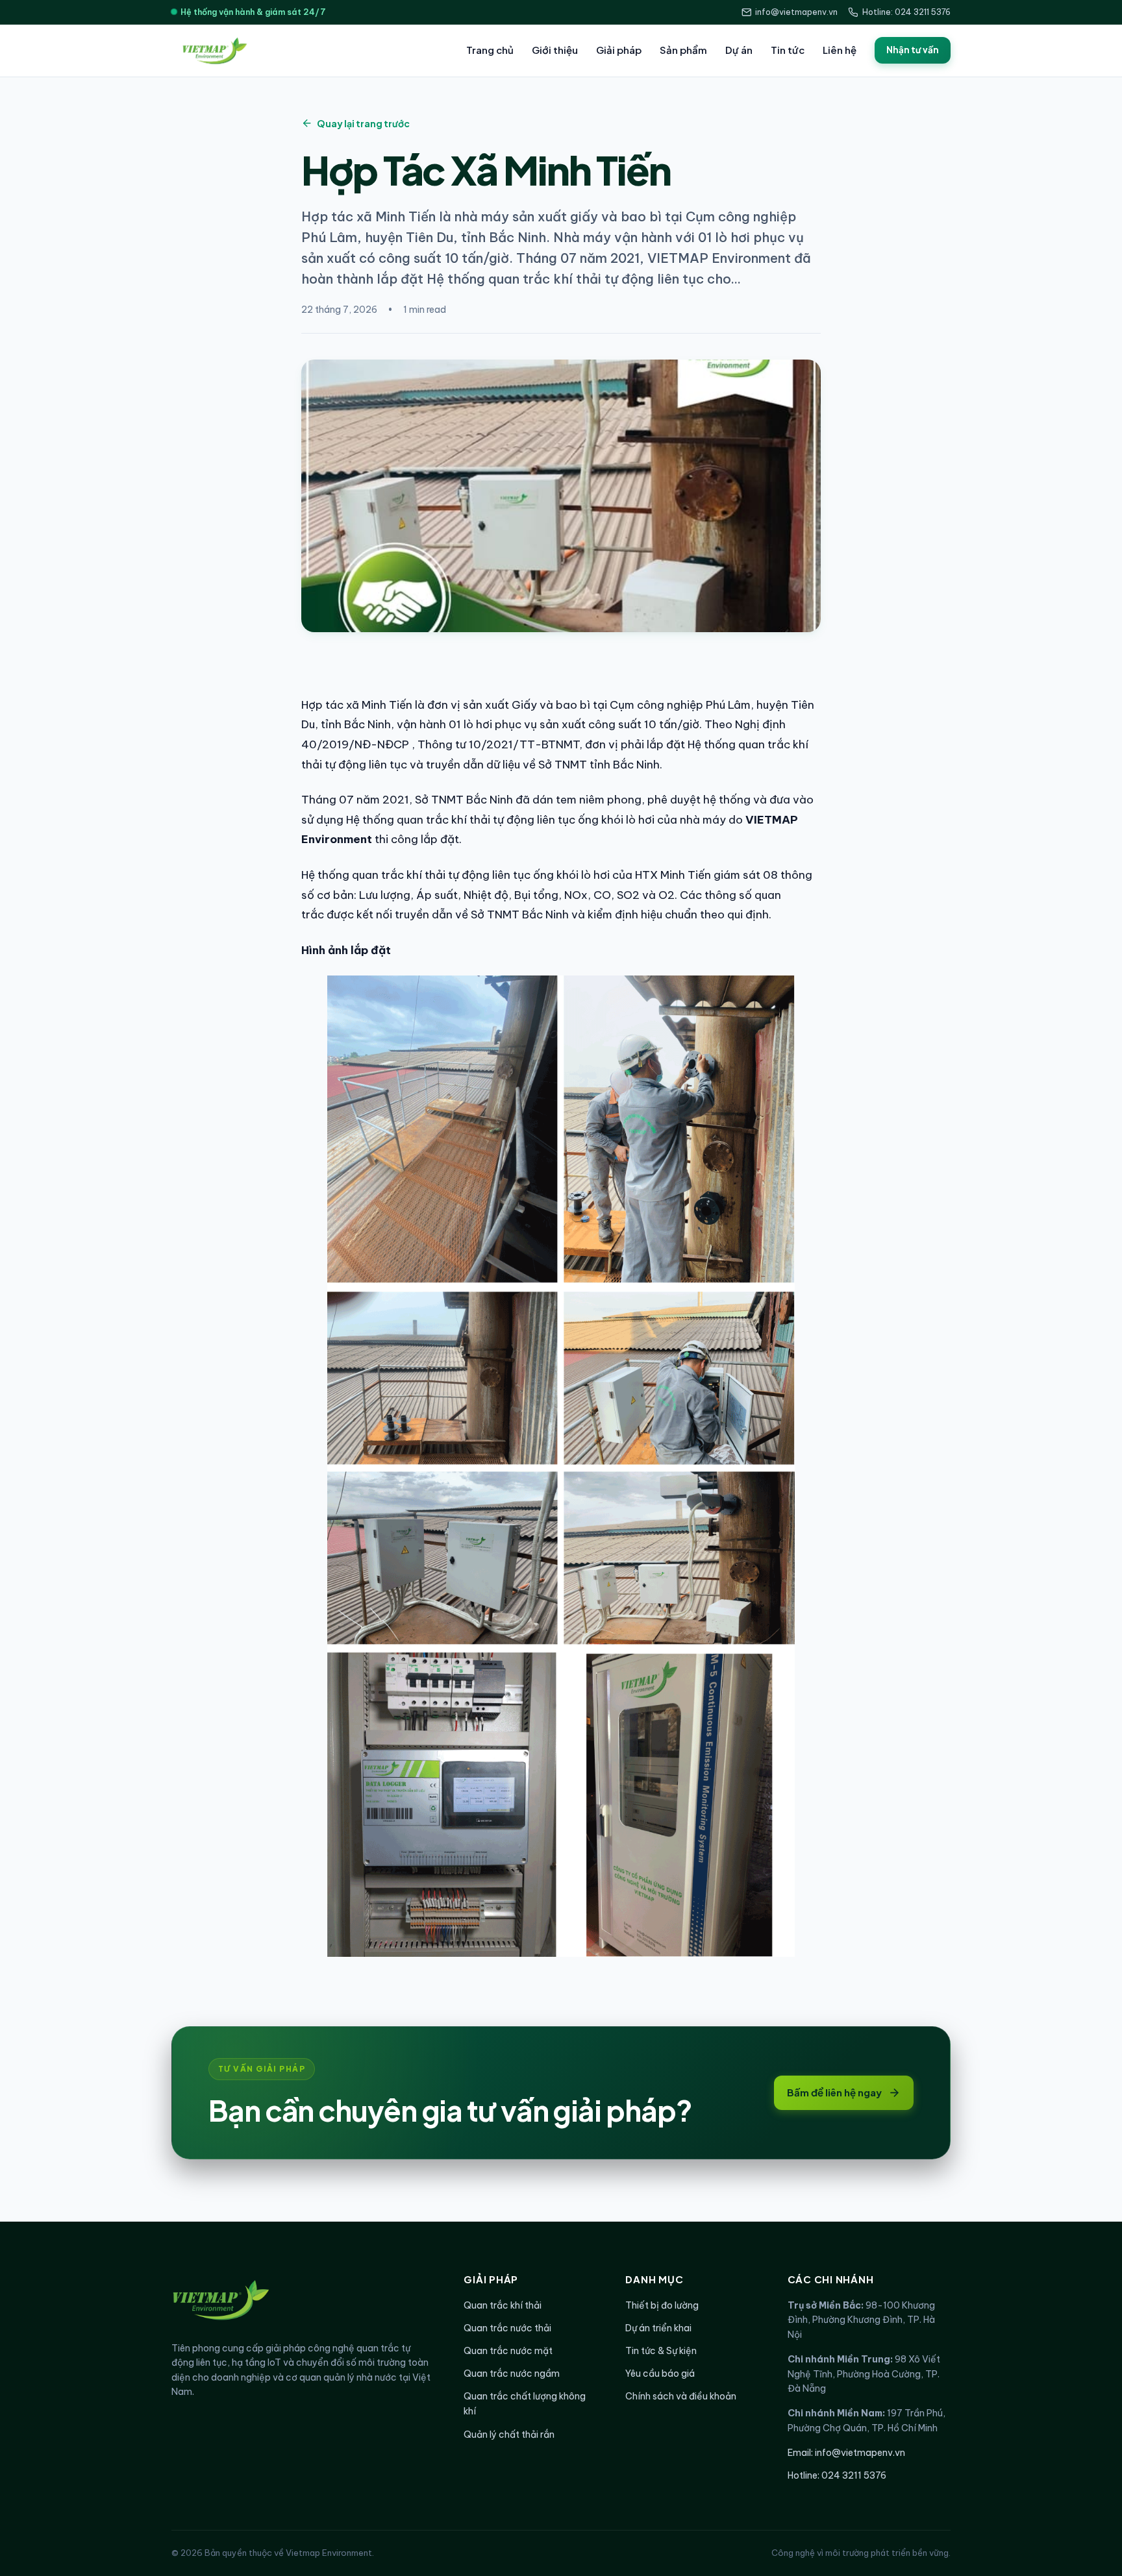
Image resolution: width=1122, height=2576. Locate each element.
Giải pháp (619, 50)
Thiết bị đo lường (662, 2305)
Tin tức (788, 50)
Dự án (739, 50)
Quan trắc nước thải (507, 2328)
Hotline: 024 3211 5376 (906, 12)
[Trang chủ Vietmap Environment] (214, 51)
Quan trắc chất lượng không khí (525, 2404)
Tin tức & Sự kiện (661, 2351)
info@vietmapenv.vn (796, 12)
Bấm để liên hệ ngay (834, 2092)
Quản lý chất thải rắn (509, 2435)
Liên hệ (840, 50)
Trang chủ (490, 50)
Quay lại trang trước (363, 123)
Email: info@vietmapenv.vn (846, 2453)
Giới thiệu (555, 50)
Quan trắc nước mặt (508, 2351)
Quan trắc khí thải (503, 2305)
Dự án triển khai (658, 2328)
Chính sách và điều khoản (681, 2396)
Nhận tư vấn (913, 50)
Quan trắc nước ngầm (512, 2374)
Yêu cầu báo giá (660, 2374)
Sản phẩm (683, 50)
